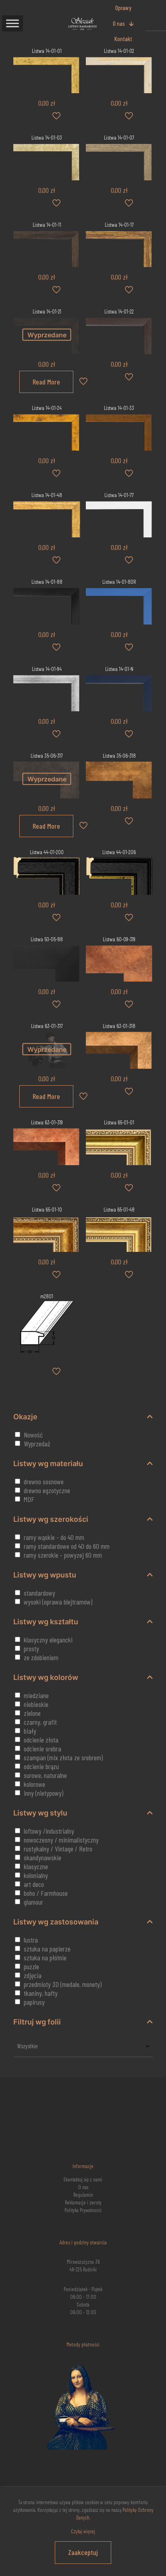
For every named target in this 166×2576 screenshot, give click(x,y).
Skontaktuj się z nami (83, 2179)
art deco (34, 1884)
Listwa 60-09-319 (119, 939)
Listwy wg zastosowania (56, 1922)
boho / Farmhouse (46, 1893)
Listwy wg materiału (48, 1463)
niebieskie (36, 1704)
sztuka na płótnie (45, 1958)
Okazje (25, 1417)
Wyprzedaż (37, 1444)
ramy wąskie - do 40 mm (54, 1537)
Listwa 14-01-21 (47, 311)
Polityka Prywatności (83, 2210)
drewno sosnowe (44, 1481)
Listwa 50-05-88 (47, 939)
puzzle (31, 1966)
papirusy (34, 2002)
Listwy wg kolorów (46, 1677)
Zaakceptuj (83, 2552)
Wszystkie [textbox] (28, 2046)
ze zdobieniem (41, 1657)
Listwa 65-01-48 (119, 1209)
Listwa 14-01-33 (119, 408)
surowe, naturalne (45, 1775)
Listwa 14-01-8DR (119, 582)
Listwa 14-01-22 (119, 311)
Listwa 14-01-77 (119, 495)
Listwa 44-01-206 (119, 852)
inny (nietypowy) (44, 1793)
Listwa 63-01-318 (119, 1026)
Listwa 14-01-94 (47, 669)
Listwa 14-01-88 (47, 582)
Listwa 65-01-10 (47, 1209)
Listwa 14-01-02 (119, 51)
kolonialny (36, 1875)
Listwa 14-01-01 (47, 51)
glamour (33, 1902)
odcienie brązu (41, 1766)
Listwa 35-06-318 (119, 755)
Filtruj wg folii (37, 2022)
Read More (46, 382)
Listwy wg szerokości (51, 1519)
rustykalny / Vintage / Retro (58, 1849)
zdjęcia (33, 1975)
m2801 (47, 1296)
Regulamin (83, 2195)
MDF (29, 1499)
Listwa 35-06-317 (47, 755)
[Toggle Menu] (12, 23)
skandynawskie (43, 1857)
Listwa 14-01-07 (119, 137)
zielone (32, 1713)
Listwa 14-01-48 (47, 495)
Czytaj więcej (83, 2531)
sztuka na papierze (47, 1949)
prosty (31, 1648)
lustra (31, 1940)
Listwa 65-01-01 (119, 1122)
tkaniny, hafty (41, 1993)
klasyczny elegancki (48, 1640)
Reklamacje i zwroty (83, 2202)
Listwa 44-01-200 (47, 852)
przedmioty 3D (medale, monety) (63, 1984)
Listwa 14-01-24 (47, 408)
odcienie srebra (43, 1749)
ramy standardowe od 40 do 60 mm (67, 1546)
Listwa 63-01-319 (47, 1122)
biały (30, 1731)
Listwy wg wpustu (45, 1575)
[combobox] (83, 2046)
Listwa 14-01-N (119, 669)
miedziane (36, 1695)
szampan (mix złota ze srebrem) (63, 1757)
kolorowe (34, 1784)
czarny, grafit (40, 1722)
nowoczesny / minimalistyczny (61, 1840)
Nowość (33, 1435)
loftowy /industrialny (49, 1831)
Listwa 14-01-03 (47, 137)
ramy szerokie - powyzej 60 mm (63, 1555)
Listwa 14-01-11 (47, 225)
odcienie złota (41, 1740)
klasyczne (36, 1866)
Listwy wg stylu (40, 1813)
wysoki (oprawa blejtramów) (58, 1602)
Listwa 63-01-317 (47, 1026)
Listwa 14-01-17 (119, 225)
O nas (83, 2187)
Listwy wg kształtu (46, 1622)
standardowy (39, 1593)
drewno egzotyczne (47, 1490)
